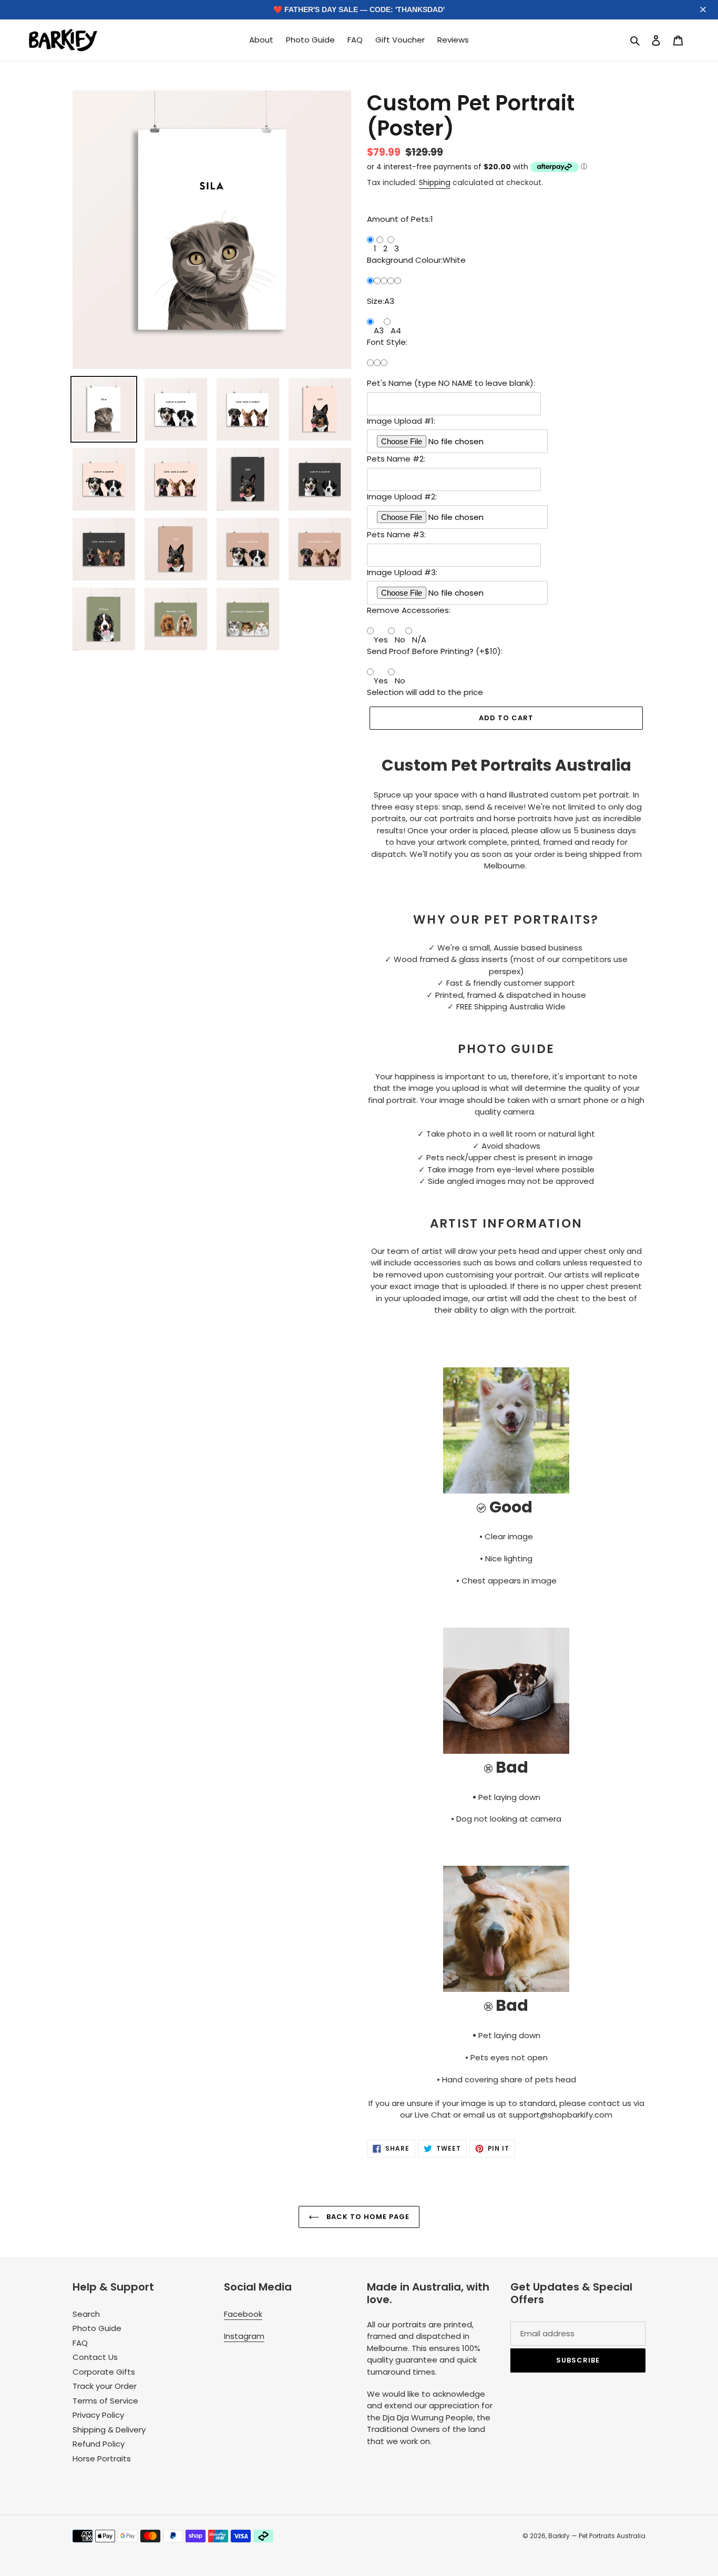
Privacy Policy (98, 2415)
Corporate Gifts (104, 2372)
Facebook (243, 2314)
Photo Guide (97, 2328)
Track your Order (105, 2386)
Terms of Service (105, 2401)
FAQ (80, 2343)
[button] (704, 10)
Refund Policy (99, 2444)
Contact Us (95, 2357)
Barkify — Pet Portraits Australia (597, 2536)
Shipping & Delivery (109, 2430)
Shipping (435, 182)
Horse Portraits (102, 2459)
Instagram (244, 2336)
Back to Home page (367, 2217)
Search (86, 2314)
